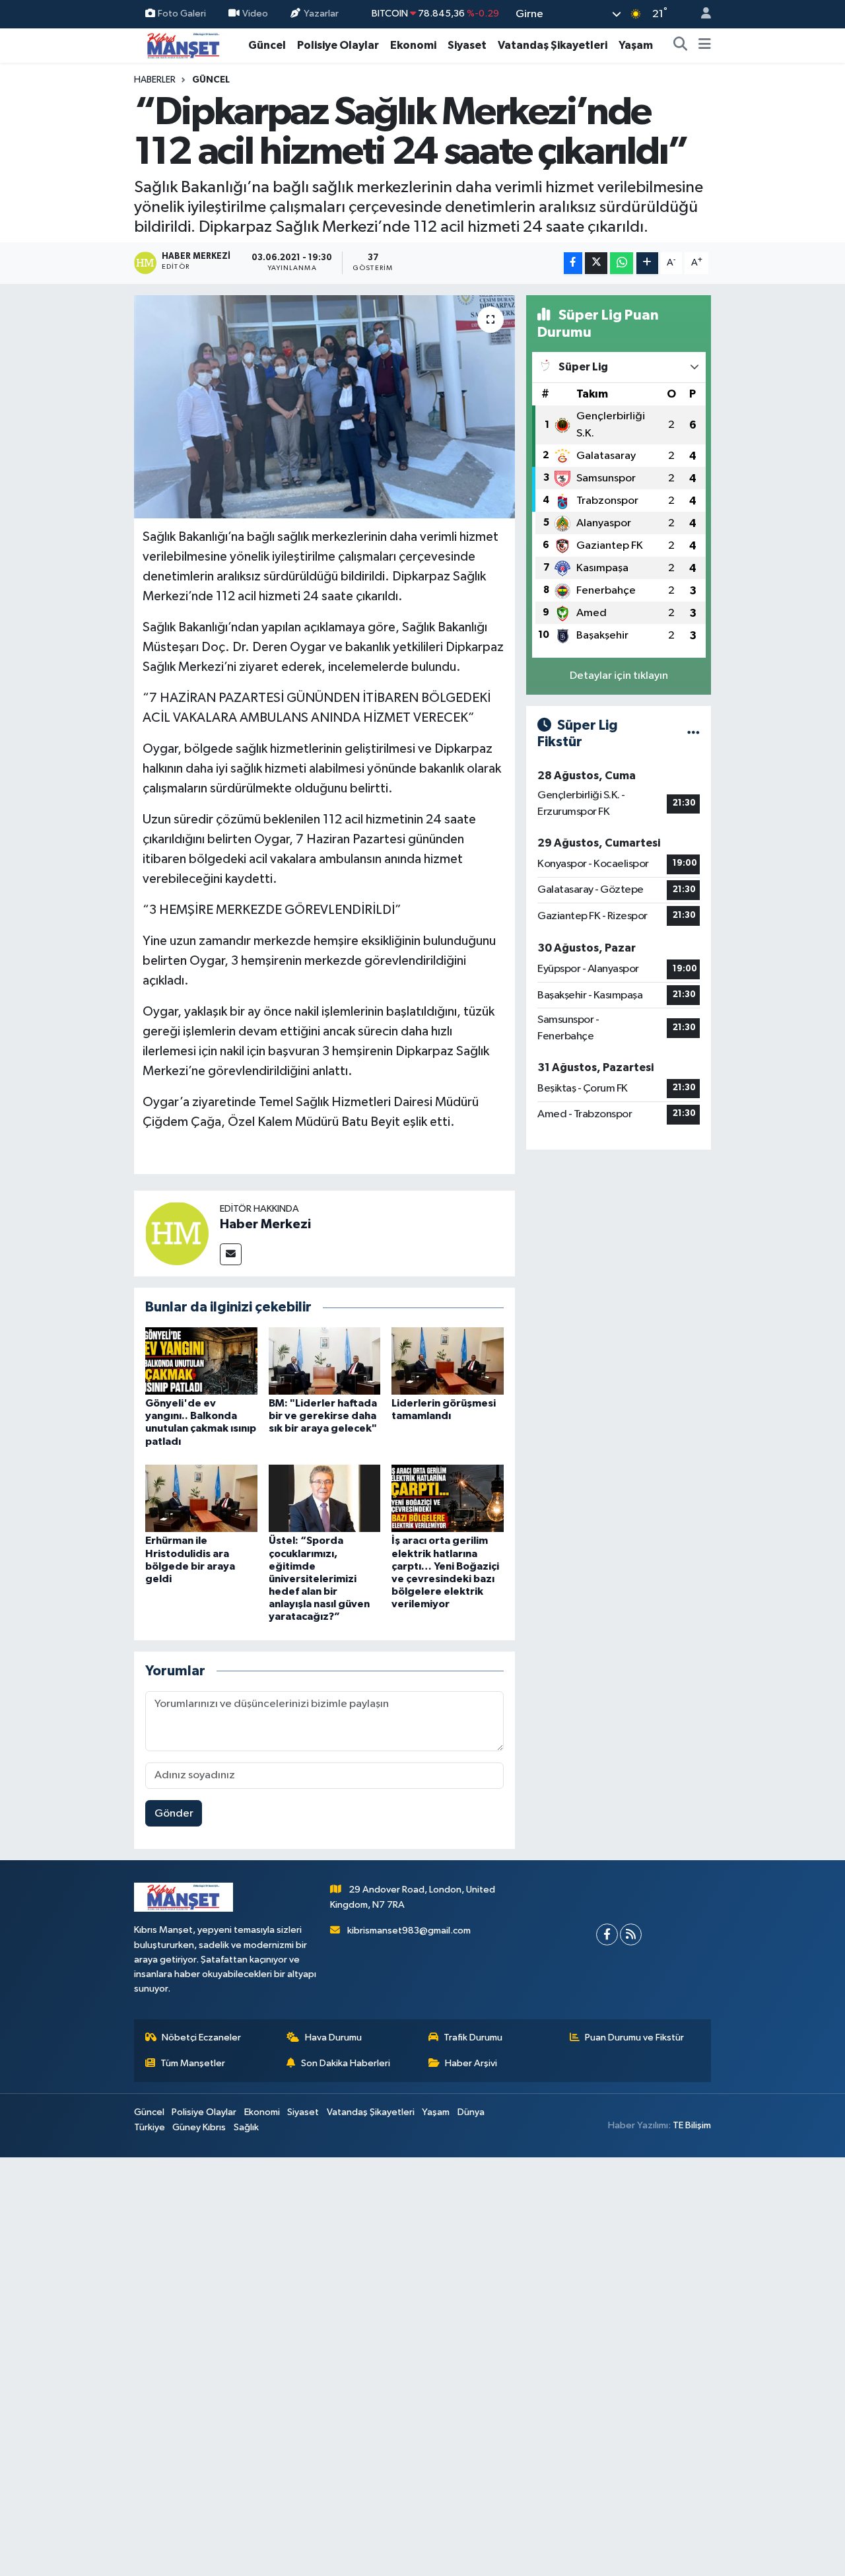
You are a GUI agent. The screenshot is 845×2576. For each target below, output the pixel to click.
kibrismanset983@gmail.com (409, 1931)
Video (255, 14)
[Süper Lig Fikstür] (693, 733)
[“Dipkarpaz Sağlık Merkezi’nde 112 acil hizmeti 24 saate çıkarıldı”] (324, 407)
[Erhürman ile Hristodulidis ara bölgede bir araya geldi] (201, 1498)
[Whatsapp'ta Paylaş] (622, 263)
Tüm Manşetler (193, 2063)
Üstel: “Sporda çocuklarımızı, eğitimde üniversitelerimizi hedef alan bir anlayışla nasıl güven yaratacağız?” (319, 1579)
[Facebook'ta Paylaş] (573, 263)
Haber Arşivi (471, 2063)
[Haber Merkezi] (177, 1233)
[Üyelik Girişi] (700, 14)
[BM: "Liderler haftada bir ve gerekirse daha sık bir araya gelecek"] (325, 1361)
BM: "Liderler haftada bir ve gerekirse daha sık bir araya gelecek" (323, 1416)
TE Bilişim (692, 2125)
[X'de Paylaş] (596, 263)
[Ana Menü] (705, 46)
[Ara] (681, 46)
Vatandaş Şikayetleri (553, 45)
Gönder (174, 1814)
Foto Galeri (182, 14)
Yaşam (636, 45)
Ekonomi (413, 45)
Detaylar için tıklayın (619, 676)
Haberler (155, 80)
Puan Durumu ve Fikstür (634, 2037)
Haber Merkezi (265, 1224)
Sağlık (246, 2127)
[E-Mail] (231, 1254)
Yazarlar (321, 14)
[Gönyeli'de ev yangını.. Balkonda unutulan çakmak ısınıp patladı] (201, 1361)
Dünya (471, 2112)
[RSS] (631, 1934)
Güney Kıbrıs (199, 2127)
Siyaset (467, 45)
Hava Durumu (333, 2037)
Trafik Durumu (473, 2037)
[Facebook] (607, 1934)
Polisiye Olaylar (338, 45)
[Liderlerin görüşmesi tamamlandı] (448, 1361)
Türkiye (150, 2127)
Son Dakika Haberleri (346, 2063)
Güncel (267, 45)
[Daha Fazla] (647, 263)
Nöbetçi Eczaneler (201, 2037)
